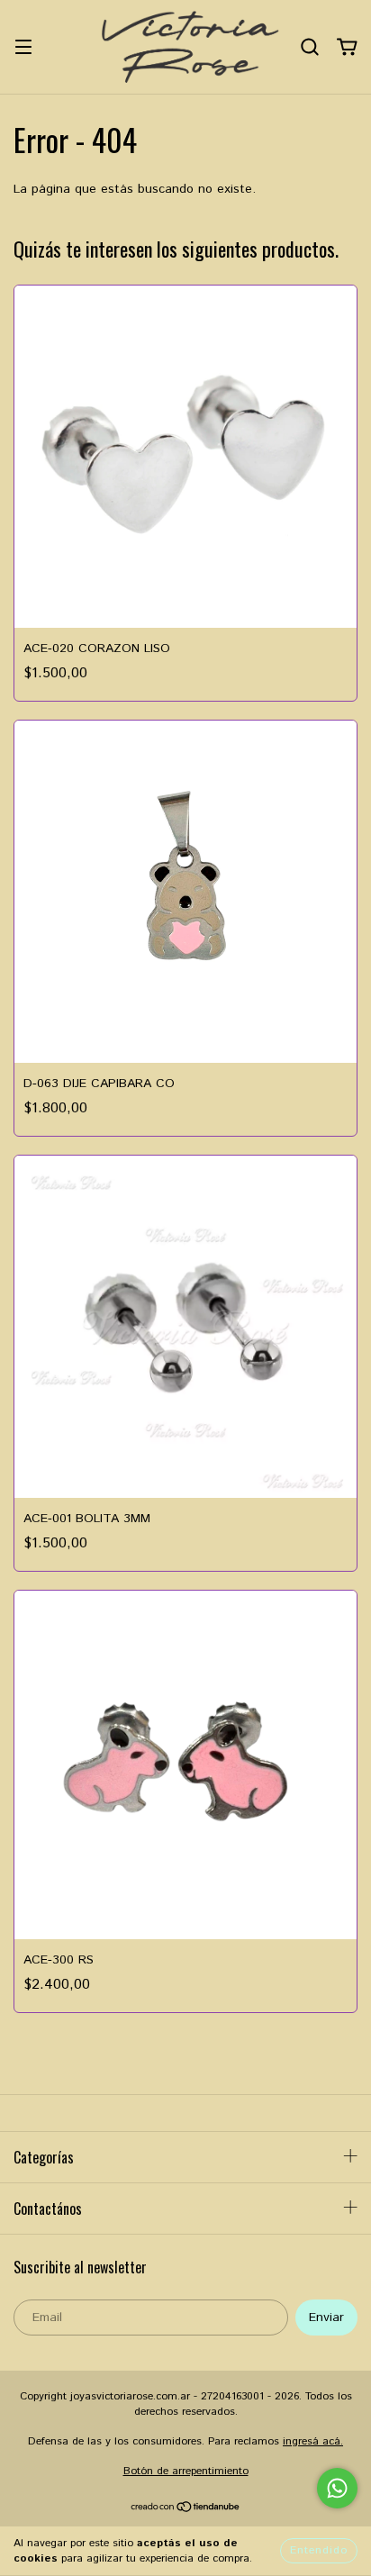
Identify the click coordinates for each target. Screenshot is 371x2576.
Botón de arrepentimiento (186, 2471)
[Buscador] (310, 47)
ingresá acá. (313, 2441)
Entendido (319, 2550)
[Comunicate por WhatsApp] (337, 2488)
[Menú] (23, 47)
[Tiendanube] (186, 2509)
